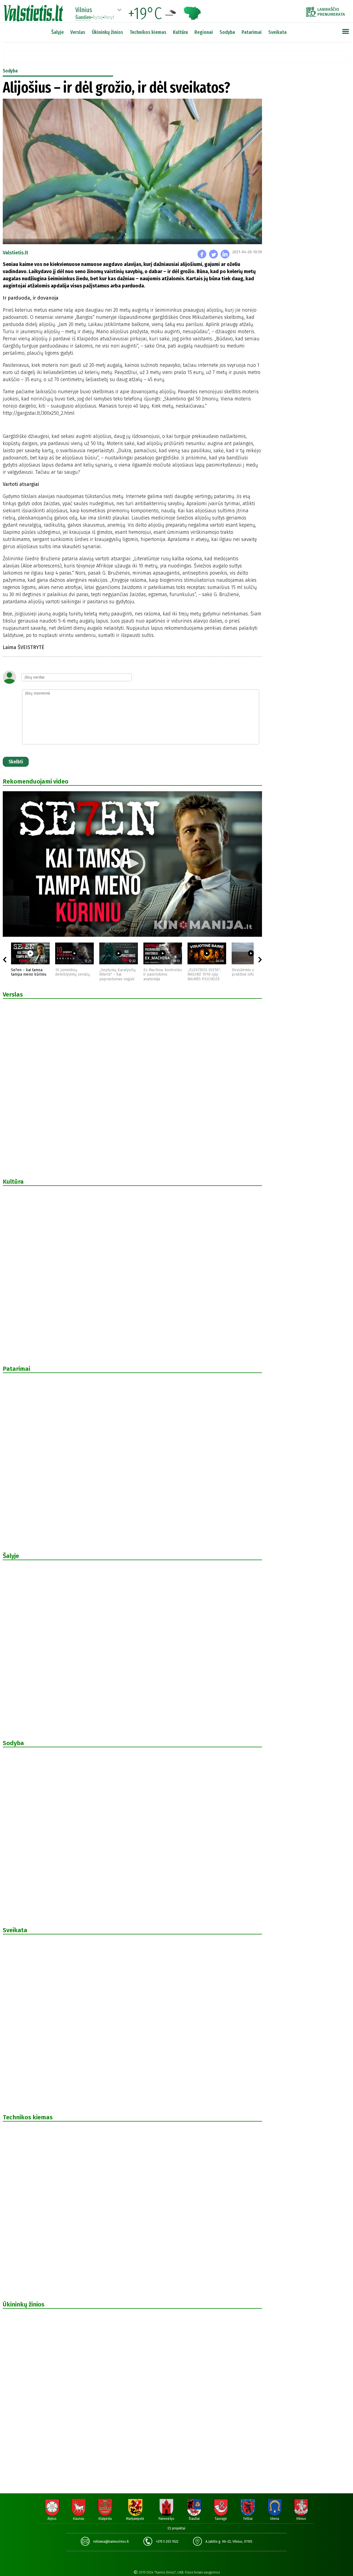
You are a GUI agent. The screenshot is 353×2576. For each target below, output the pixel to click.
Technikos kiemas (148, 32)
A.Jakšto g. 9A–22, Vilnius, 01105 (229, 2542)
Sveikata (277, 32)
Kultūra (180, 32)
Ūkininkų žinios (107, 32)
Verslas (78, 32)
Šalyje (58, 32)
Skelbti (16, 762)
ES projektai (176, 2528)
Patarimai (252, 32)
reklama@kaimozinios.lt (111, 2542)
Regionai (204, 32)
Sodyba (227, 32)
